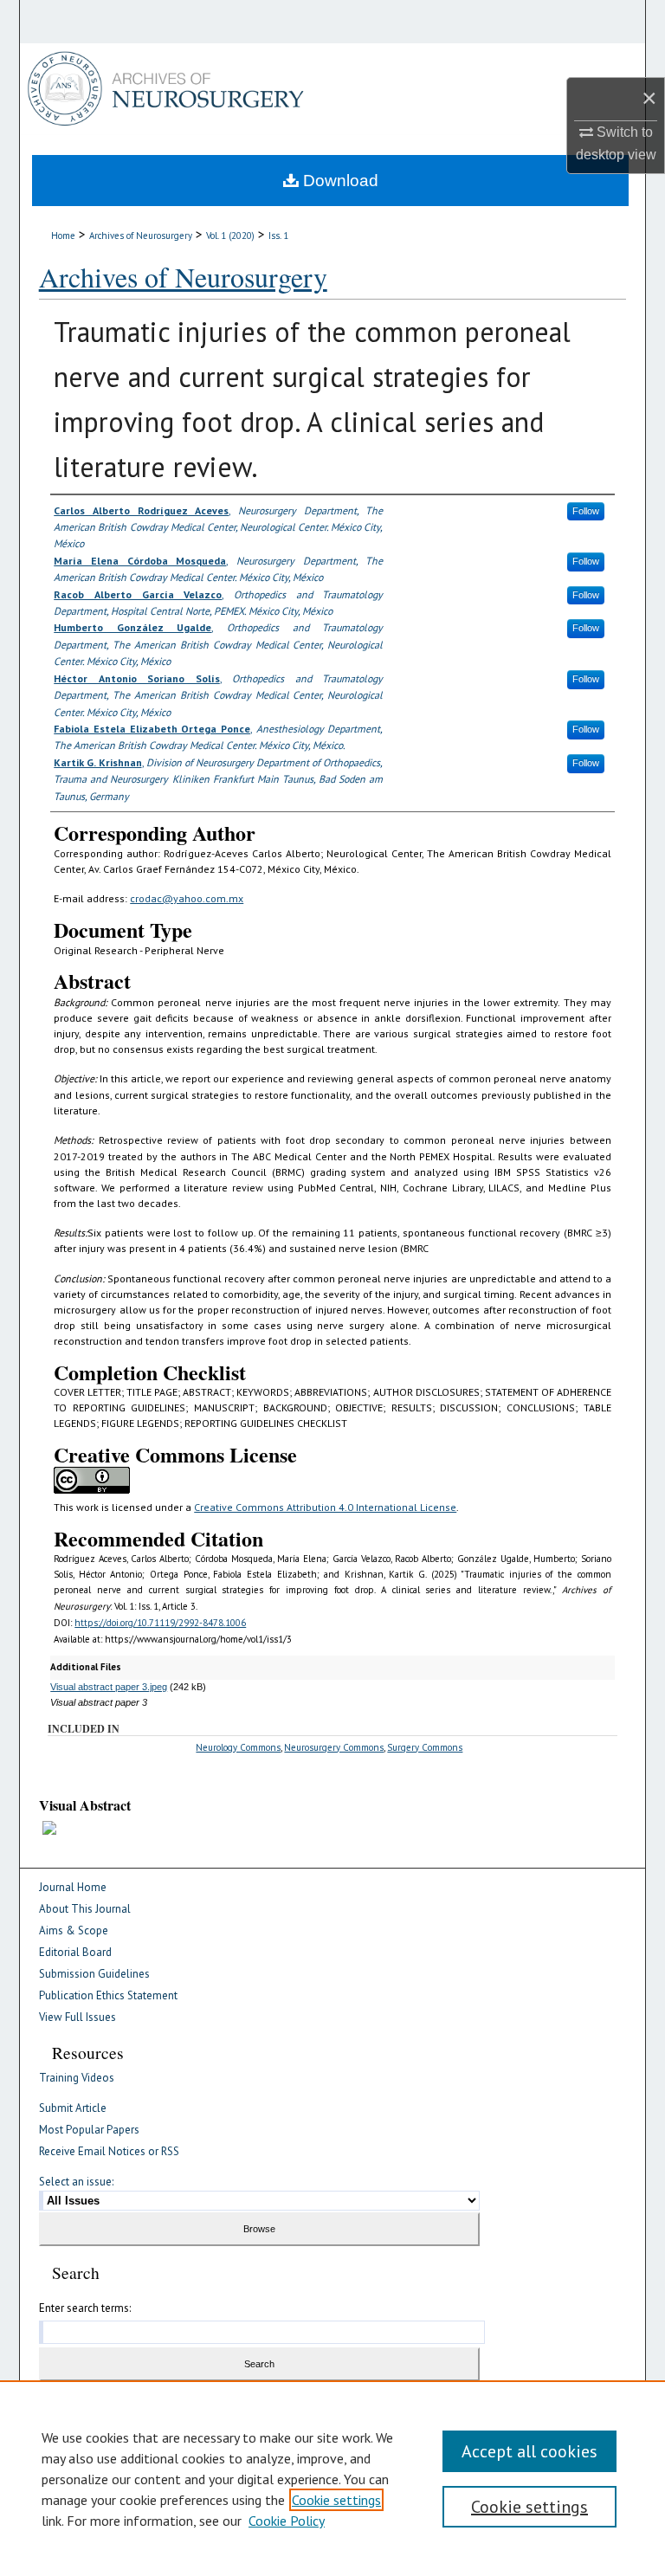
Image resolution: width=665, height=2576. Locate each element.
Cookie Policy (287, 2521)
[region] (332, 2478)
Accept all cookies (529, 2451)
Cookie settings (336, 2500)
